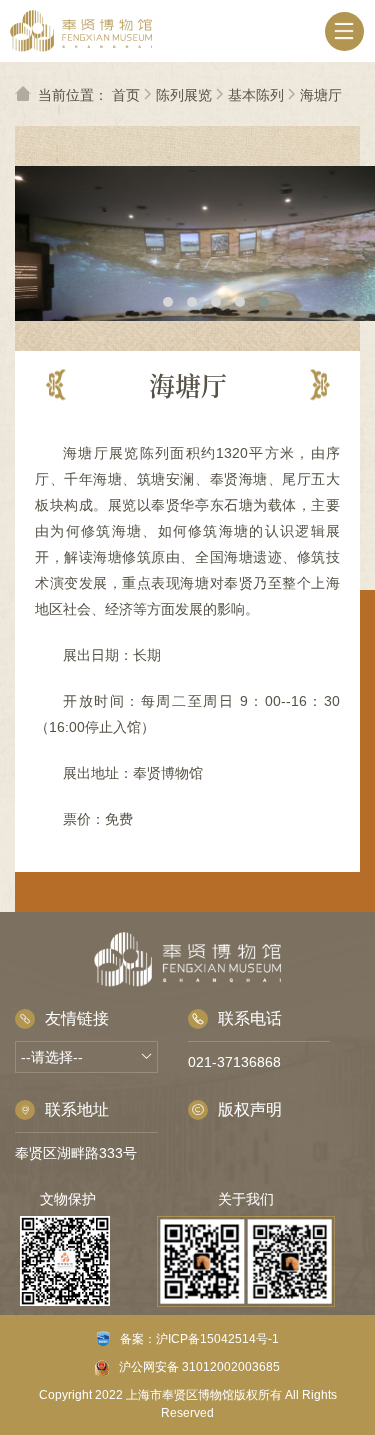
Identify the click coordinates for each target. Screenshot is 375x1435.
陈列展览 (184, 95)
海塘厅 (321, 95)
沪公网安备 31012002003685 (199, 1367)
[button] (168, 302)
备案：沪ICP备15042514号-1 (199, 1339)
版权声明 (250, 1109)
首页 (126, 95)
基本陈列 (256, 95)
